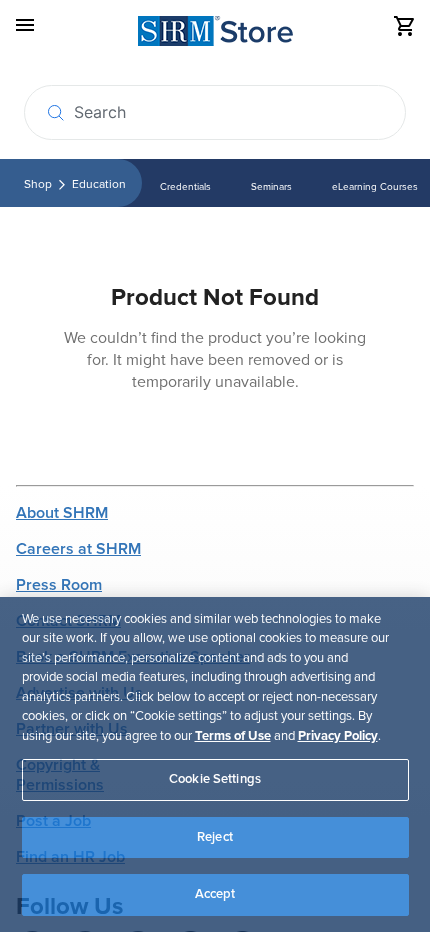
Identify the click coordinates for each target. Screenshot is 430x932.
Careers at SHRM (78, 549)
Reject (215, 837)
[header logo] (215, 34)
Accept (215, 894)
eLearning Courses (375, 187)
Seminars (271, 187)
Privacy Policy (338, 736)
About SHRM (62, 513)
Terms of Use (233, 736)
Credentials (185, 187)
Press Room (59, 585)
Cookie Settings (215, 779)
